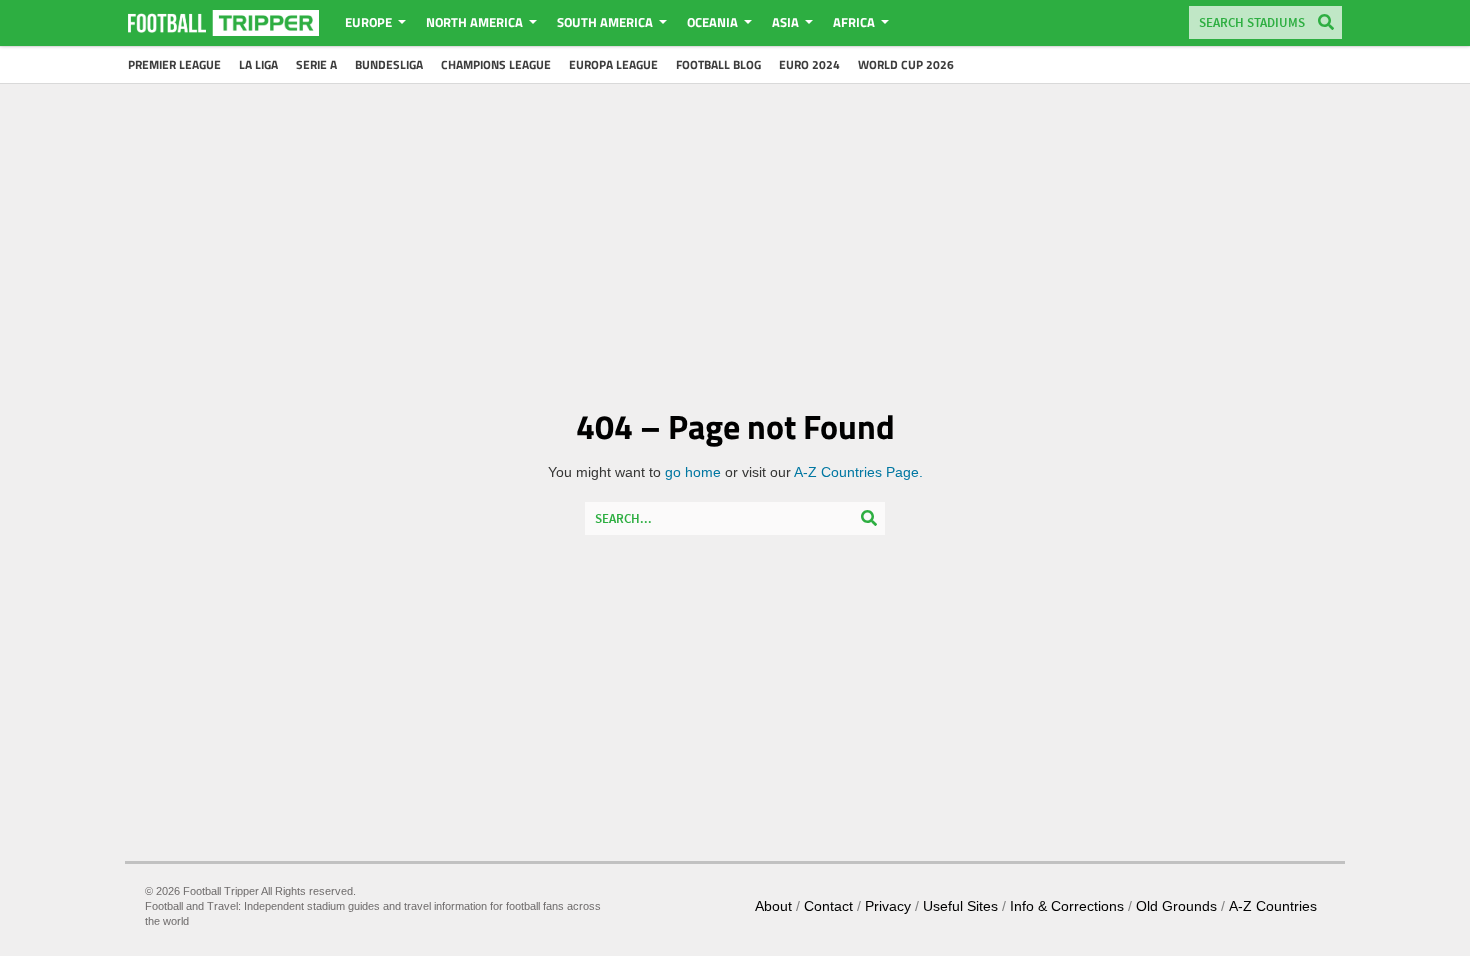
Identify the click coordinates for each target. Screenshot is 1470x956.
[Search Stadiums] (1326, 23)
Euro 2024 (809, 64)
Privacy (888, 906)
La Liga (258, 64)
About (773, 906)
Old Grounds (1176, 906)
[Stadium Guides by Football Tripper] (223, 23)
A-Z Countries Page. (858, 472)
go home (693, 472)
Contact (828, 906)
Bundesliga (389, 64)
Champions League (496, 64)
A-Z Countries (1273, 906)
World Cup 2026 (906, 64)
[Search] (869, 519)
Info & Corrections (1067, 906)
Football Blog (718, 64)
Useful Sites (960, 906)
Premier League (174, 64)
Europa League (613, 64)
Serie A (316, 64)
